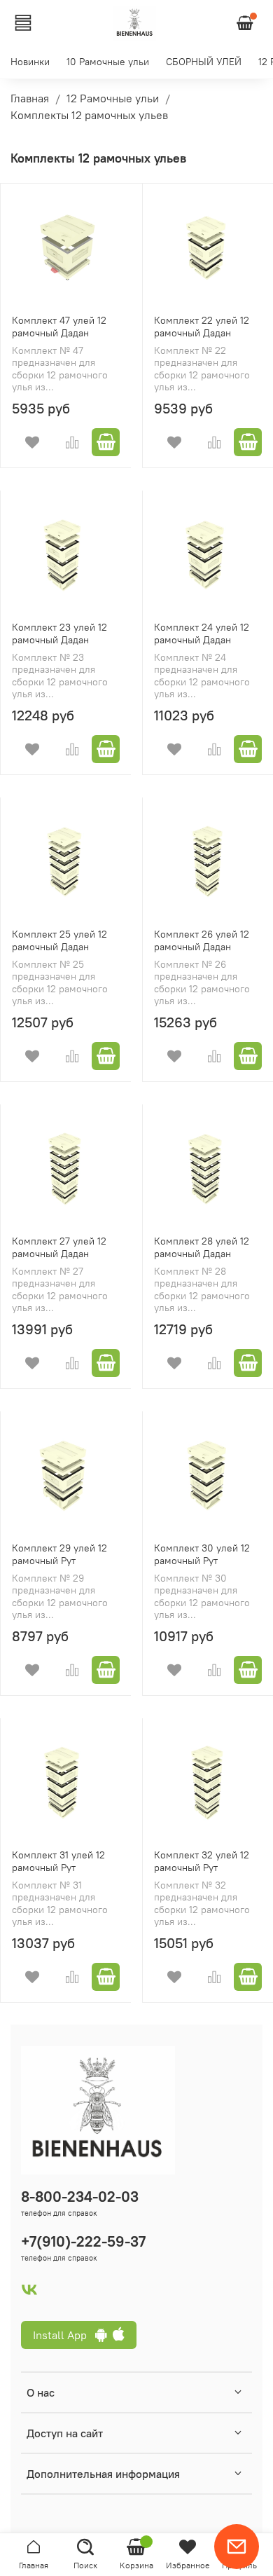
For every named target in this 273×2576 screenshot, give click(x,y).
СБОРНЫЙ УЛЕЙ (204, 62)
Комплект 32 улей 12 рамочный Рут (202, 1861)
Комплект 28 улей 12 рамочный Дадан (202, 1247)
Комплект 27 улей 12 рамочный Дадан (59, 1247)
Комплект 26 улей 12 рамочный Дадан (202, 940)
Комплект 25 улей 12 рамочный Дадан (59, 940)
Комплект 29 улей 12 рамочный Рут (59, 1554)
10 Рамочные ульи (108, 62)
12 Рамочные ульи (113, 98)
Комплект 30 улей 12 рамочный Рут (202, 1554)
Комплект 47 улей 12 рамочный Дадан (59, 327)
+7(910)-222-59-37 (83, 2241)
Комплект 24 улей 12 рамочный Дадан (202, 633)
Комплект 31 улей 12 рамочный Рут (58, 1861)
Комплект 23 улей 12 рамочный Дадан (59, 633)
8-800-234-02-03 (80, 2197)
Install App (64, 2335)
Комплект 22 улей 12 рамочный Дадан (202, 327)
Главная (30, 98)
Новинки (30, 62)
